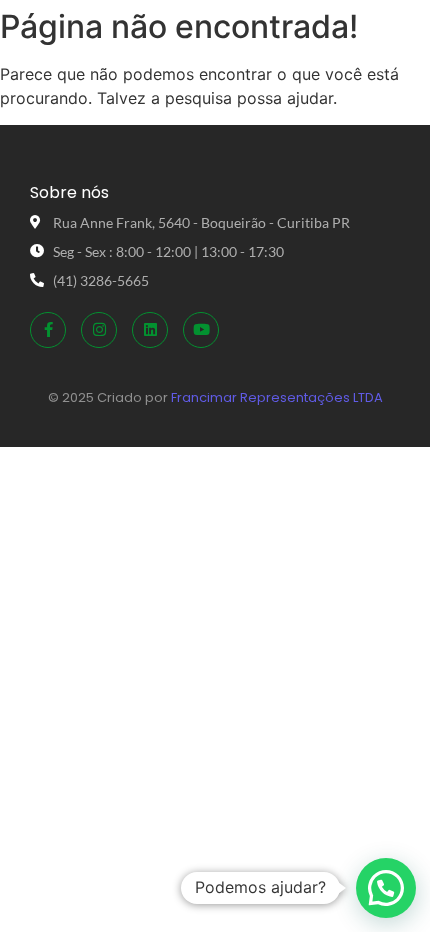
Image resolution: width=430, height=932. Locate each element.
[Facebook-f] (48, 330)
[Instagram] (99, 330)
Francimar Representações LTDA (277, 397)
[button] (386, 888)
